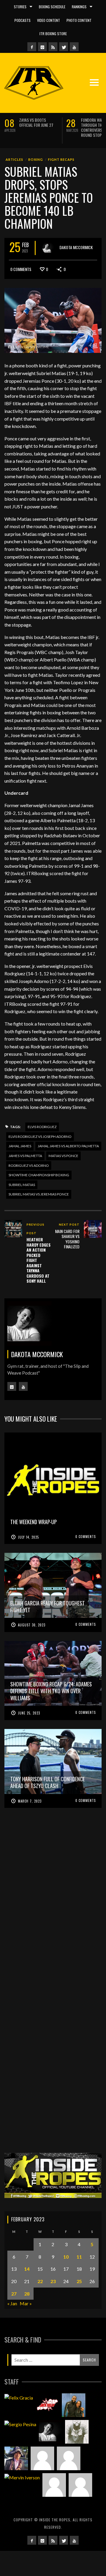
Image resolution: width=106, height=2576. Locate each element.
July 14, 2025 (28, 1537)
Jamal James (20, 1146)
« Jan (12, 2303)
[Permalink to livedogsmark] (80, 2485)
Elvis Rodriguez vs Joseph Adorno (40, 1137)
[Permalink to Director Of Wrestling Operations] (42, 2458)
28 (27, 2294)
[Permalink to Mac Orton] (54, 2485)
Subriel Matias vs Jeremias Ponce (39, 1194)
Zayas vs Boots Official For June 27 (36, 122)
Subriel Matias (22, 1185)
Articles (14, 159)
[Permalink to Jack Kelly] (47, 2405)
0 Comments (21, 269)
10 (66, 2257)
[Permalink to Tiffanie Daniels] (74, 2405)
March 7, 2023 (30, 1801)
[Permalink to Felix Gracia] (19, 2397)
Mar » (26, 2303)
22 (40, 2281)
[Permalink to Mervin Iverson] (22, 2477)
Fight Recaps (61, 159)
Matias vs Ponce (63, 1156)
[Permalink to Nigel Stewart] (77, 2432)
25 (79, 2281)
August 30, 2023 (32, 1625)
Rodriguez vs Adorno (29, 1165)
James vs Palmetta (25, 1156)
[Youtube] (74, 47)
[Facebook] (32, 47)
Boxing (36, 159)
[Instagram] (42, 47)
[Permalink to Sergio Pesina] (20, 2424)
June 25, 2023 (29, 1713)
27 (14, 2294)
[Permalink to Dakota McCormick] (51, 2432)
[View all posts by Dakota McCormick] (48, 248)
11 (79, 2257)
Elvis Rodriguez (42, 1127)
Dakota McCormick (76, 247)
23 (53, 2281)
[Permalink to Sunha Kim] (16, 2458)
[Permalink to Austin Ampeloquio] (69, 2458)
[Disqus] (53, 1909)
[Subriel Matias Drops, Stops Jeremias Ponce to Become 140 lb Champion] (53, 320)
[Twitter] (64, 47)
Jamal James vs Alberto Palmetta (68, 1146)
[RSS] (53, 47)
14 (27, 2269)
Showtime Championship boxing (39, 1175)
